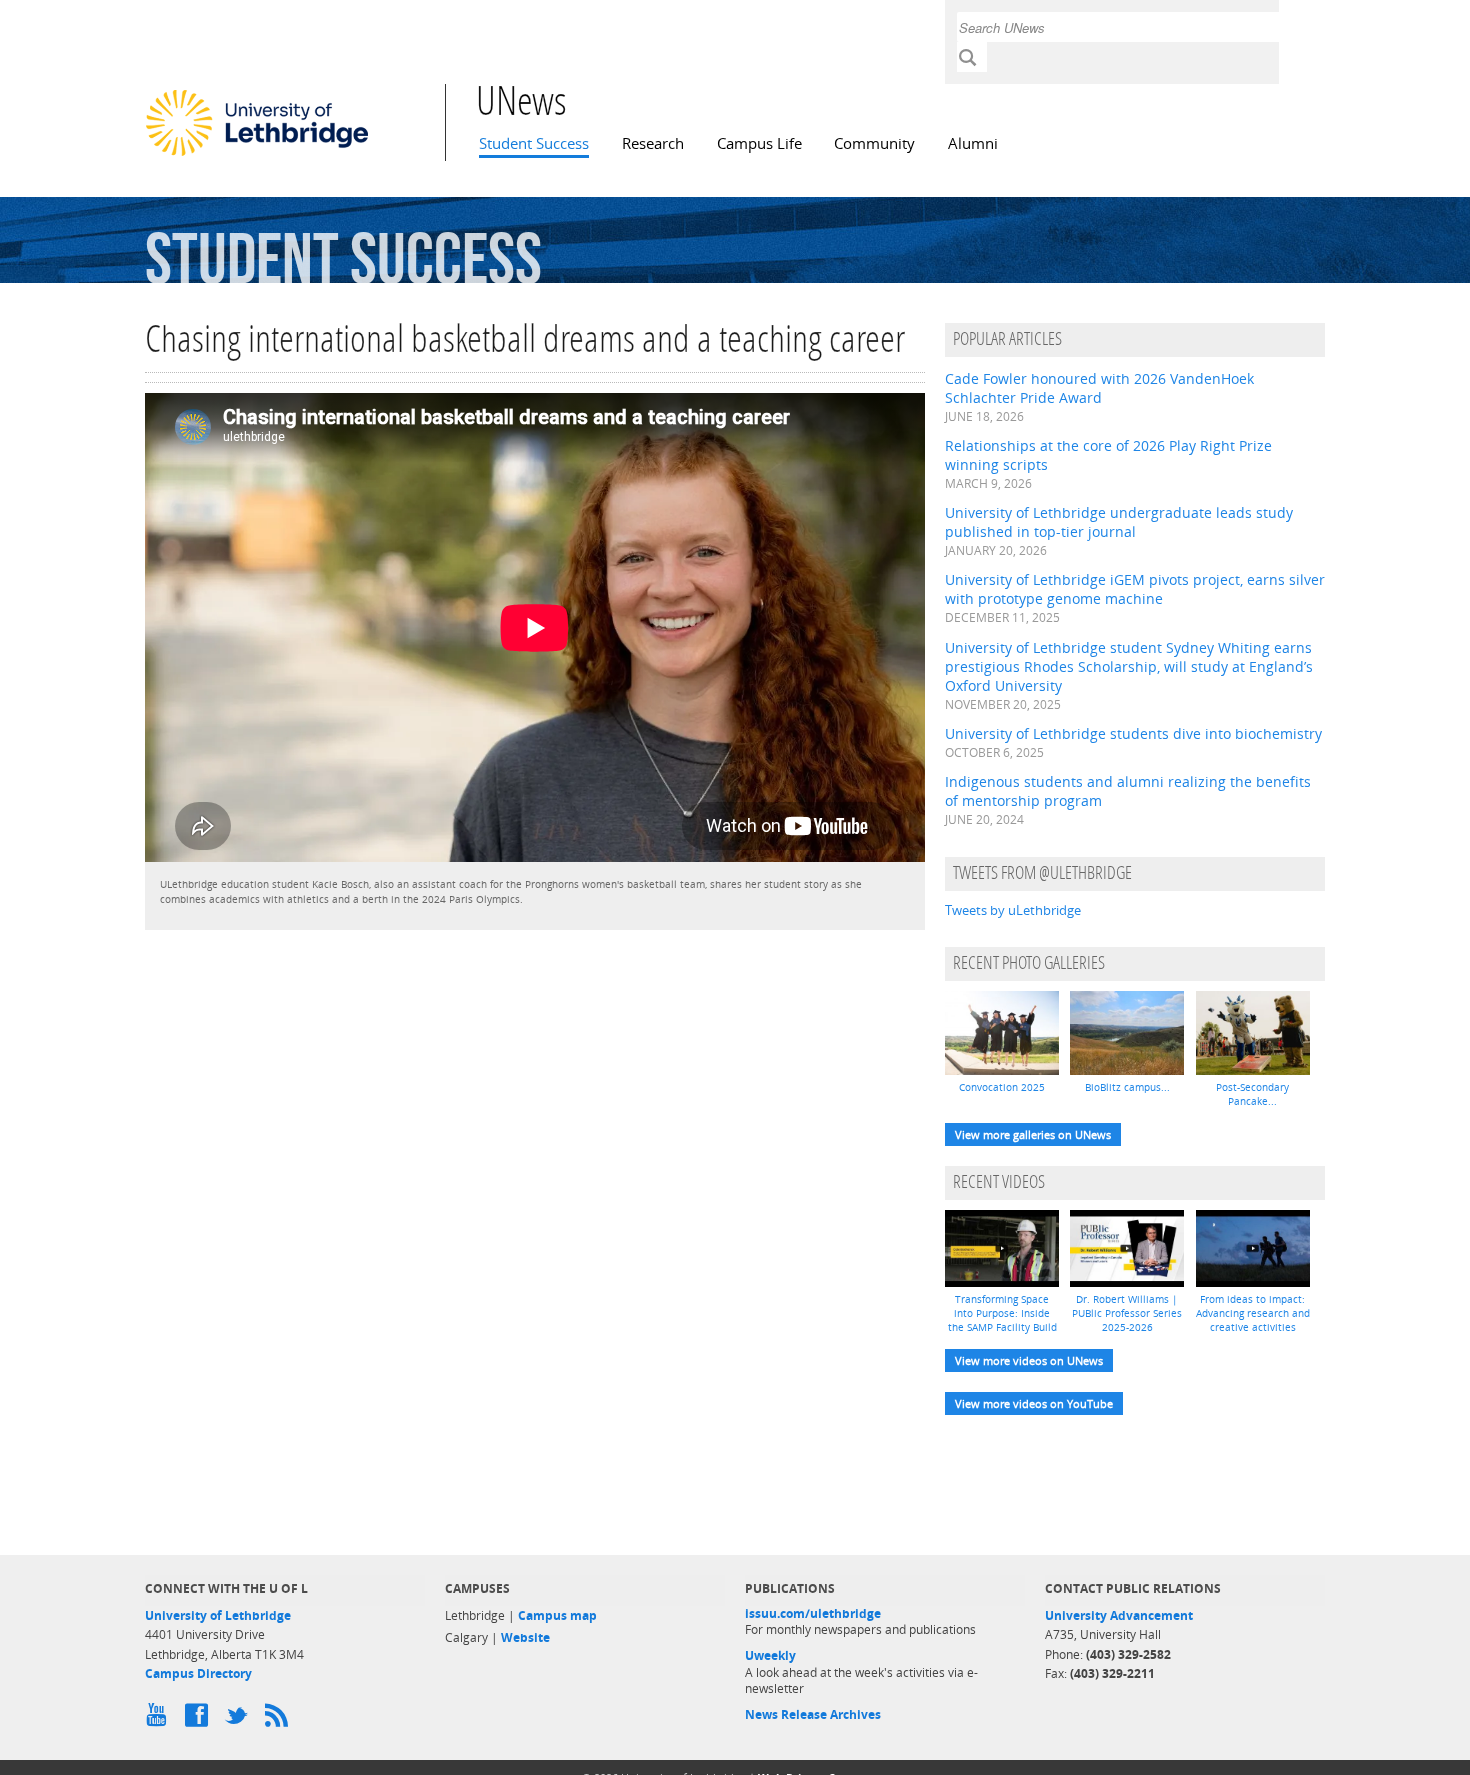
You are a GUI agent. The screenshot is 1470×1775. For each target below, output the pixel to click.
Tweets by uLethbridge (1013, 910)
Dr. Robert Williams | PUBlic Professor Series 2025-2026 (1127, 1313)
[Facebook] (200, 1720)
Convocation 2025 (1002, 1087)
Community (874, 143)
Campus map (557, 1615)
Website (525, 1637)
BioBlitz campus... (1127, 1087)
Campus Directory (198, 1673)
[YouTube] (160, 1720)
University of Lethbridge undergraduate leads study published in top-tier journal (1119, 522)
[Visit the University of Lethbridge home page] (257, 155)
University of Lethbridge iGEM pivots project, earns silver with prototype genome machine (1135, 589)
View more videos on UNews (1029, 1360)
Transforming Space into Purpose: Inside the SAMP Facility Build (1002, 1313)
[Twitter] (240, 1720)
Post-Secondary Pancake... (1252, 1094)
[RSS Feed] (280, 1720)
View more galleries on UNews (1033, 1134)
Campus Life (759, 143)
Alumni (973, 143)
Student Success (534, 143)
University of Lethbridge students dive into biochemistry (1133, 733)
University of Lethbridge (218, 1615)
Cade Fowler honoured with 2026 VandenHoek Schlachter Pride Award (1099, 388)
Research (653, 143)
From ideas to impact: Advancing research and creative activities (1253, 1313)
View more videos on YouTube (1034, 1403)
